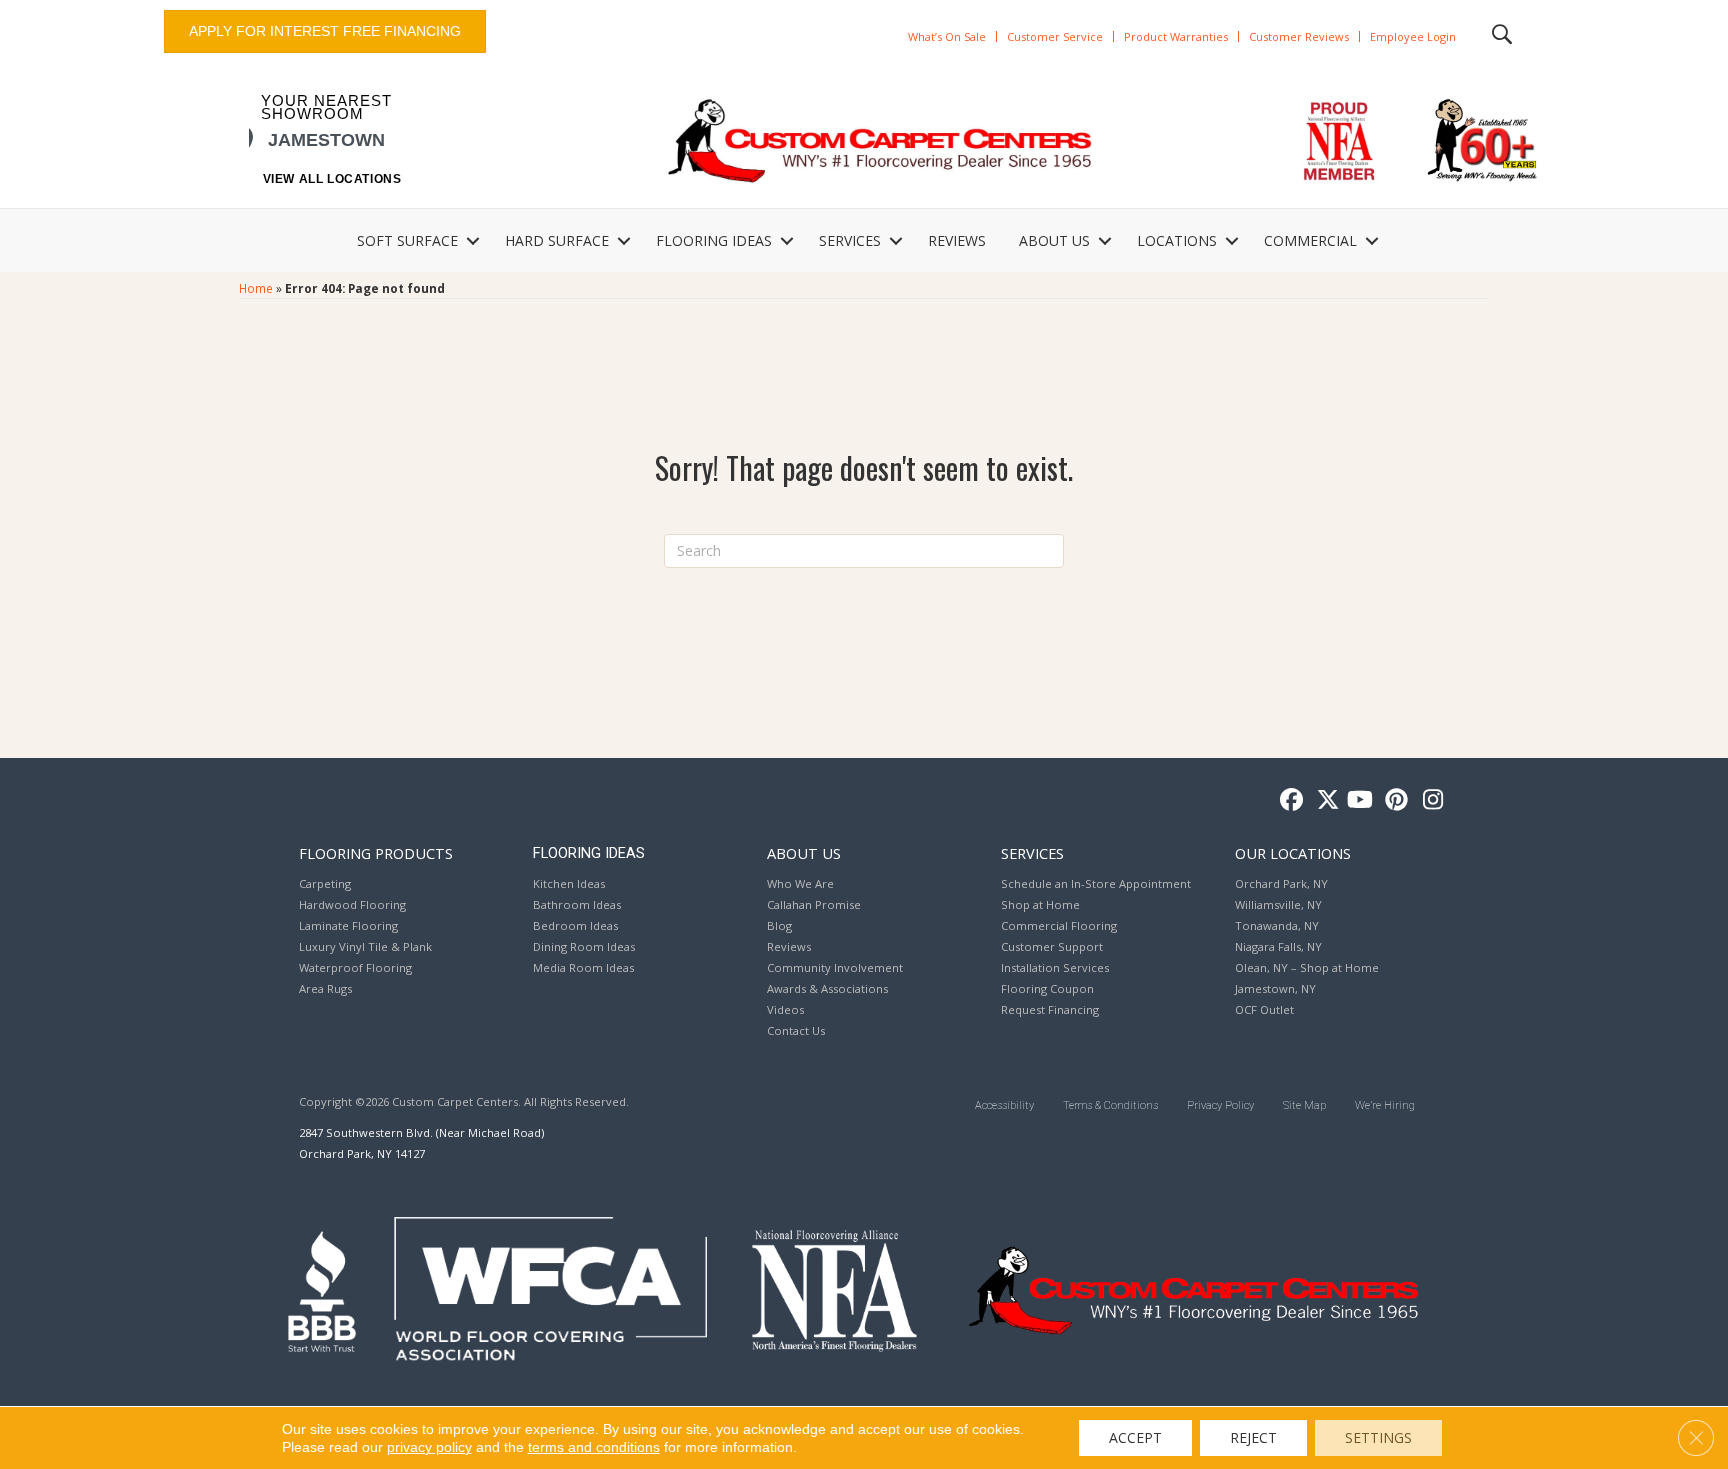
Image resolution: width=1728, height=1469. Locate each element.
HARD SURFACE (557, 240)
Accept (1135, 1437)
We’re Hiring (1385, 1105)
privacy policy (429, 1447)
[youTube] (1358, 800)
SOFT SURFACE (407, 240)
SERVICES (850, 240)
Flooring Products (376, 853)
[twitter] (1323, 800)
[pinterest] (1393, 800)
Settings (1378, 1437)
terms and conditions (594, 1447)
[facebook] (1288, 800)
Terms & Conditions (1110, 1105)
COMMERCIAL (1310, 240)
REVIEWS (957, 240)
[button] (473, 241)
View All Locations (332, 179)
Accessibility (1004, 1105)
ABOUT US (1054, 240)
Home (256, 288)
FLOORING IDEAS (714, 240)
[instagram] (1428, 800)
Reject (1253, 1437)
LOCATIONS (1177, 240)
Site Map (1304, 1105)
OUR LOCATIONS (1293, 853)
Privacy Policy (1220, 1105)
